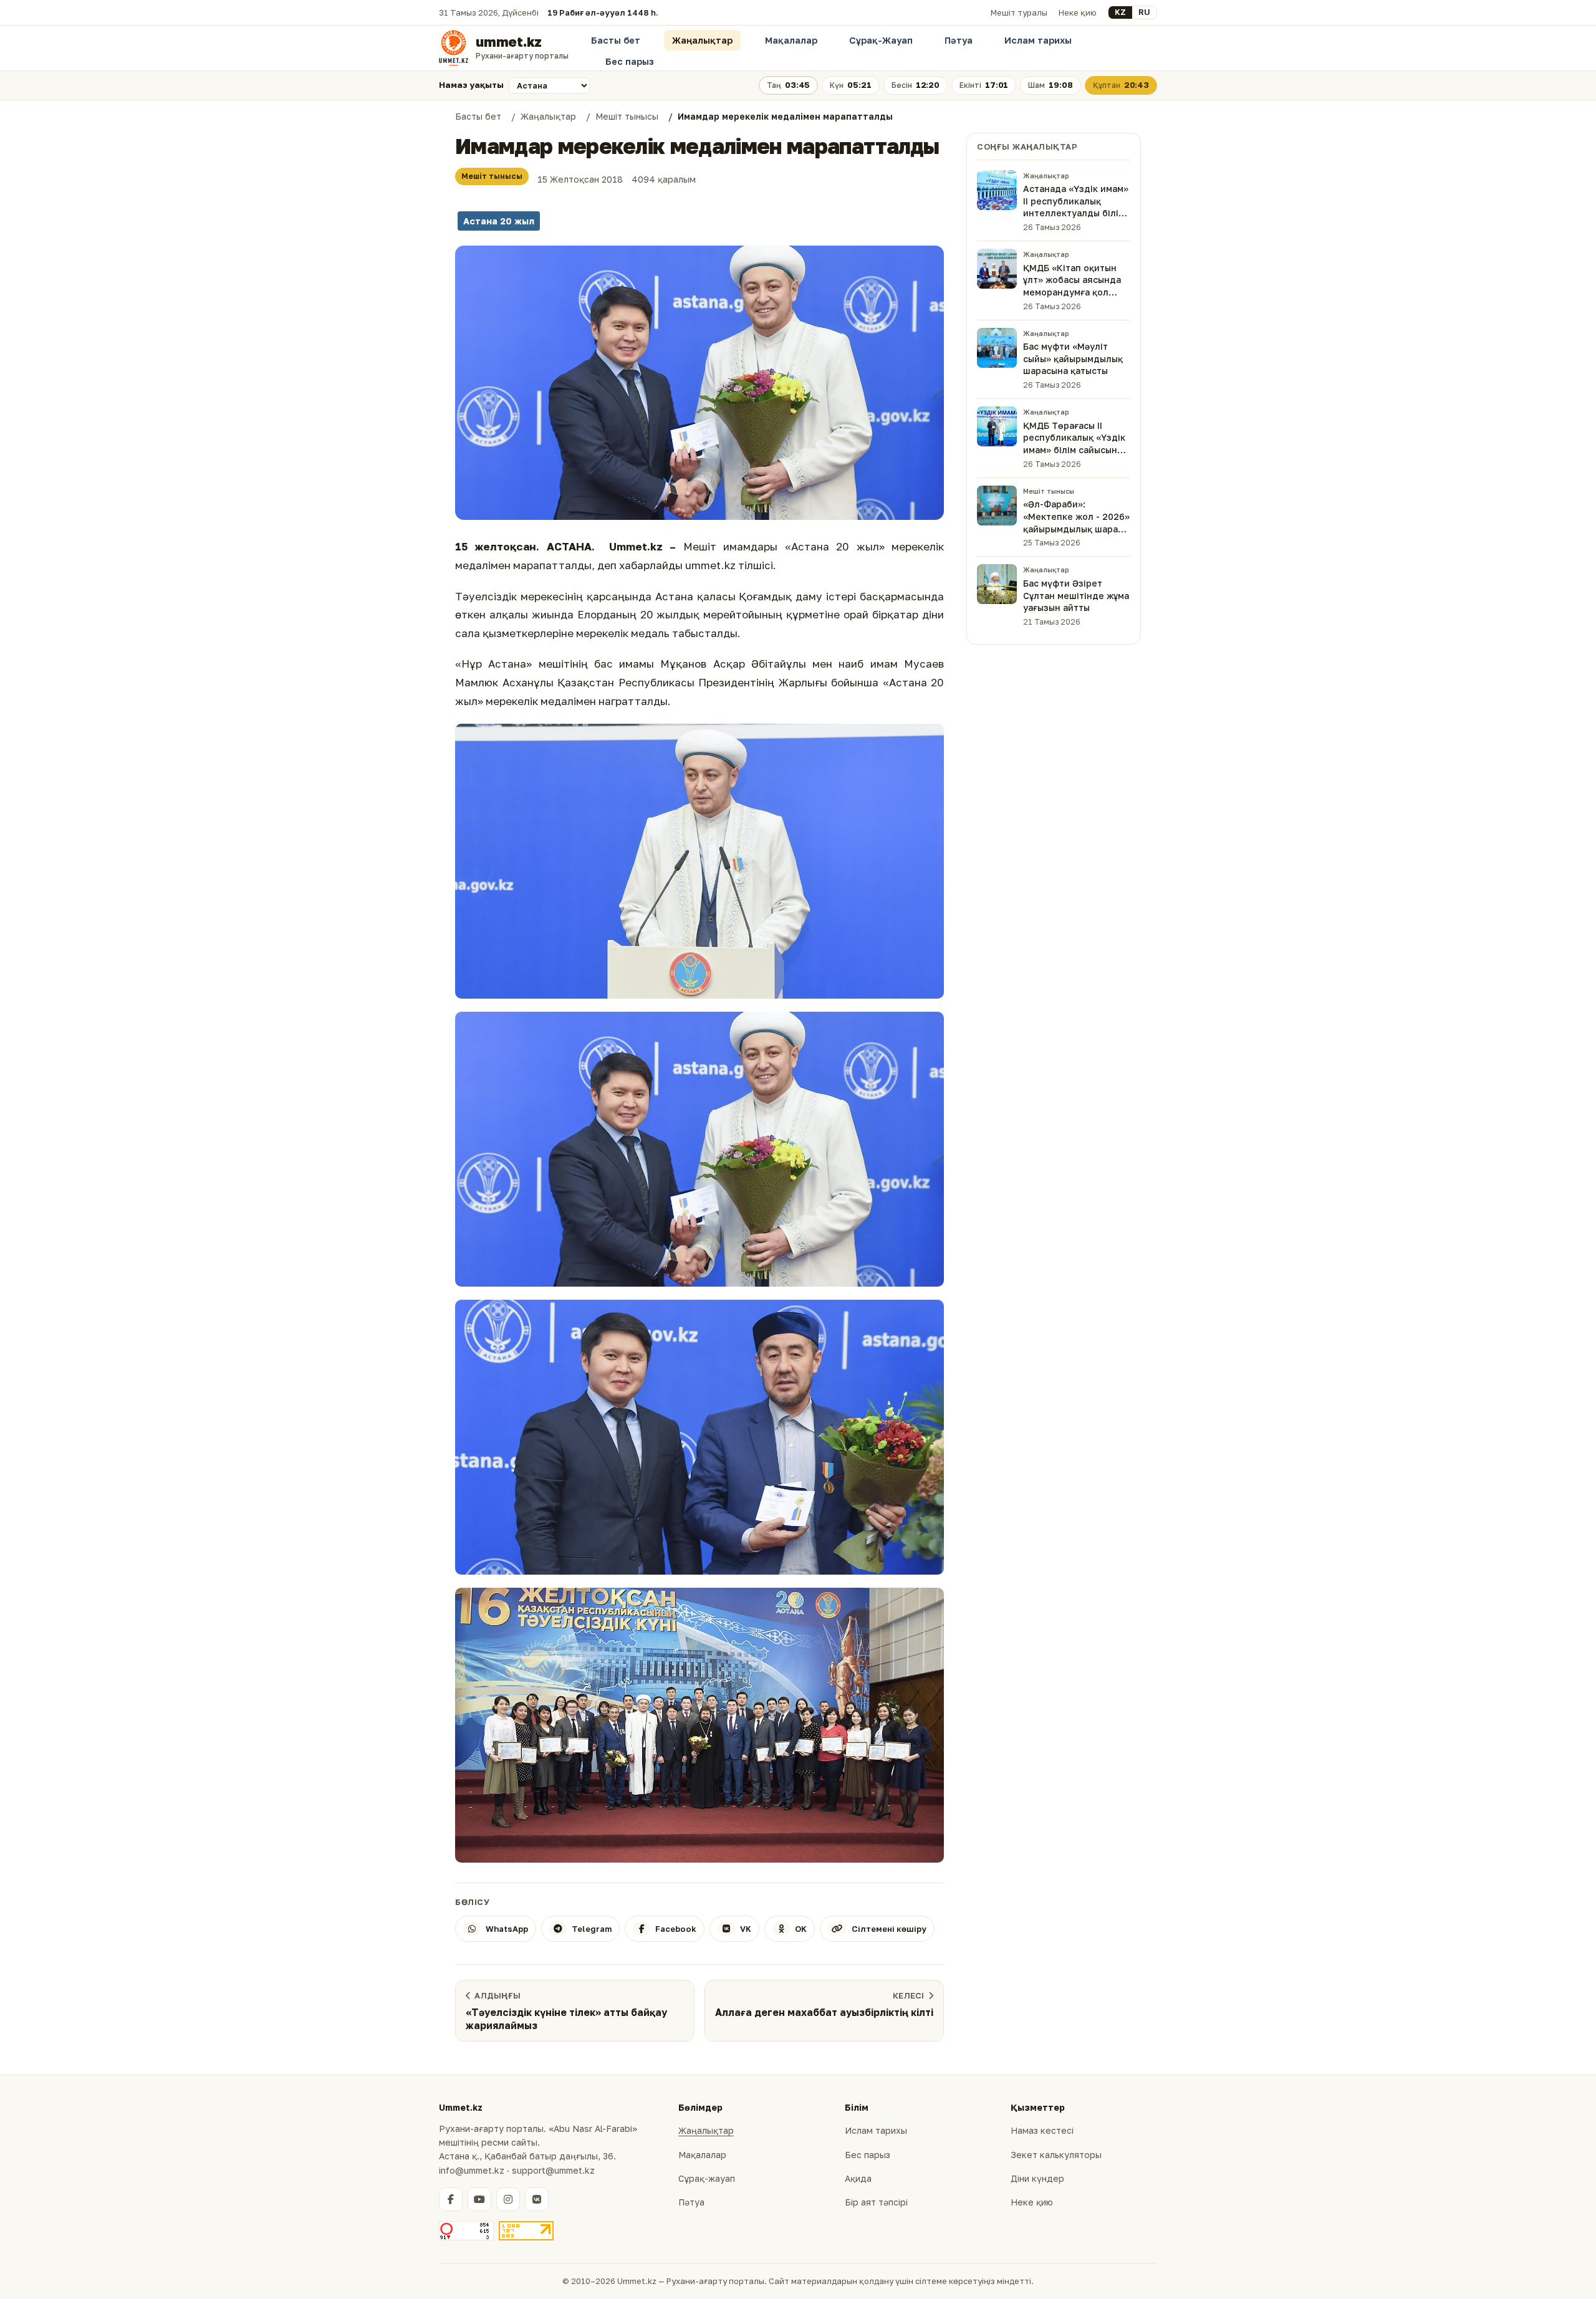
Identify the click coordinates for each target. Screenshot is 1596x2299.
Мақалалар (791, 40)
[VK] (537, 2199)
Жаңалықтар (702, 40)
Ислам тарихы (1038, 40)
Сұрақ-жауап (707, 2178)
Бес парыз (630, 61)
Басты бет (616, 40)
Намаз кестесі (1042, 2130)
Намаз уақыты (471, 85)
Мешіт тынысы (492, 176)
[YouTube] (479, 2199)
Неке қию (1078, 12)
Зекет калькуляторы (1056, 2155)
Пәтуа (959, 40)
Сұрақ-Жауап (881, 40)
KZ (1120, 12)
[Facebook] (451, 2199)
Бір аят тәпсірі (876, 2202)
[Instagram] (508, 2199)
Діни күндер (1037, 2178)
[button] (699, 383)
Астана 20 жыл (499, 221)
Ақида (858, 2178)
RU (1144, 12)
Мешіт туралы (1019, 12)
